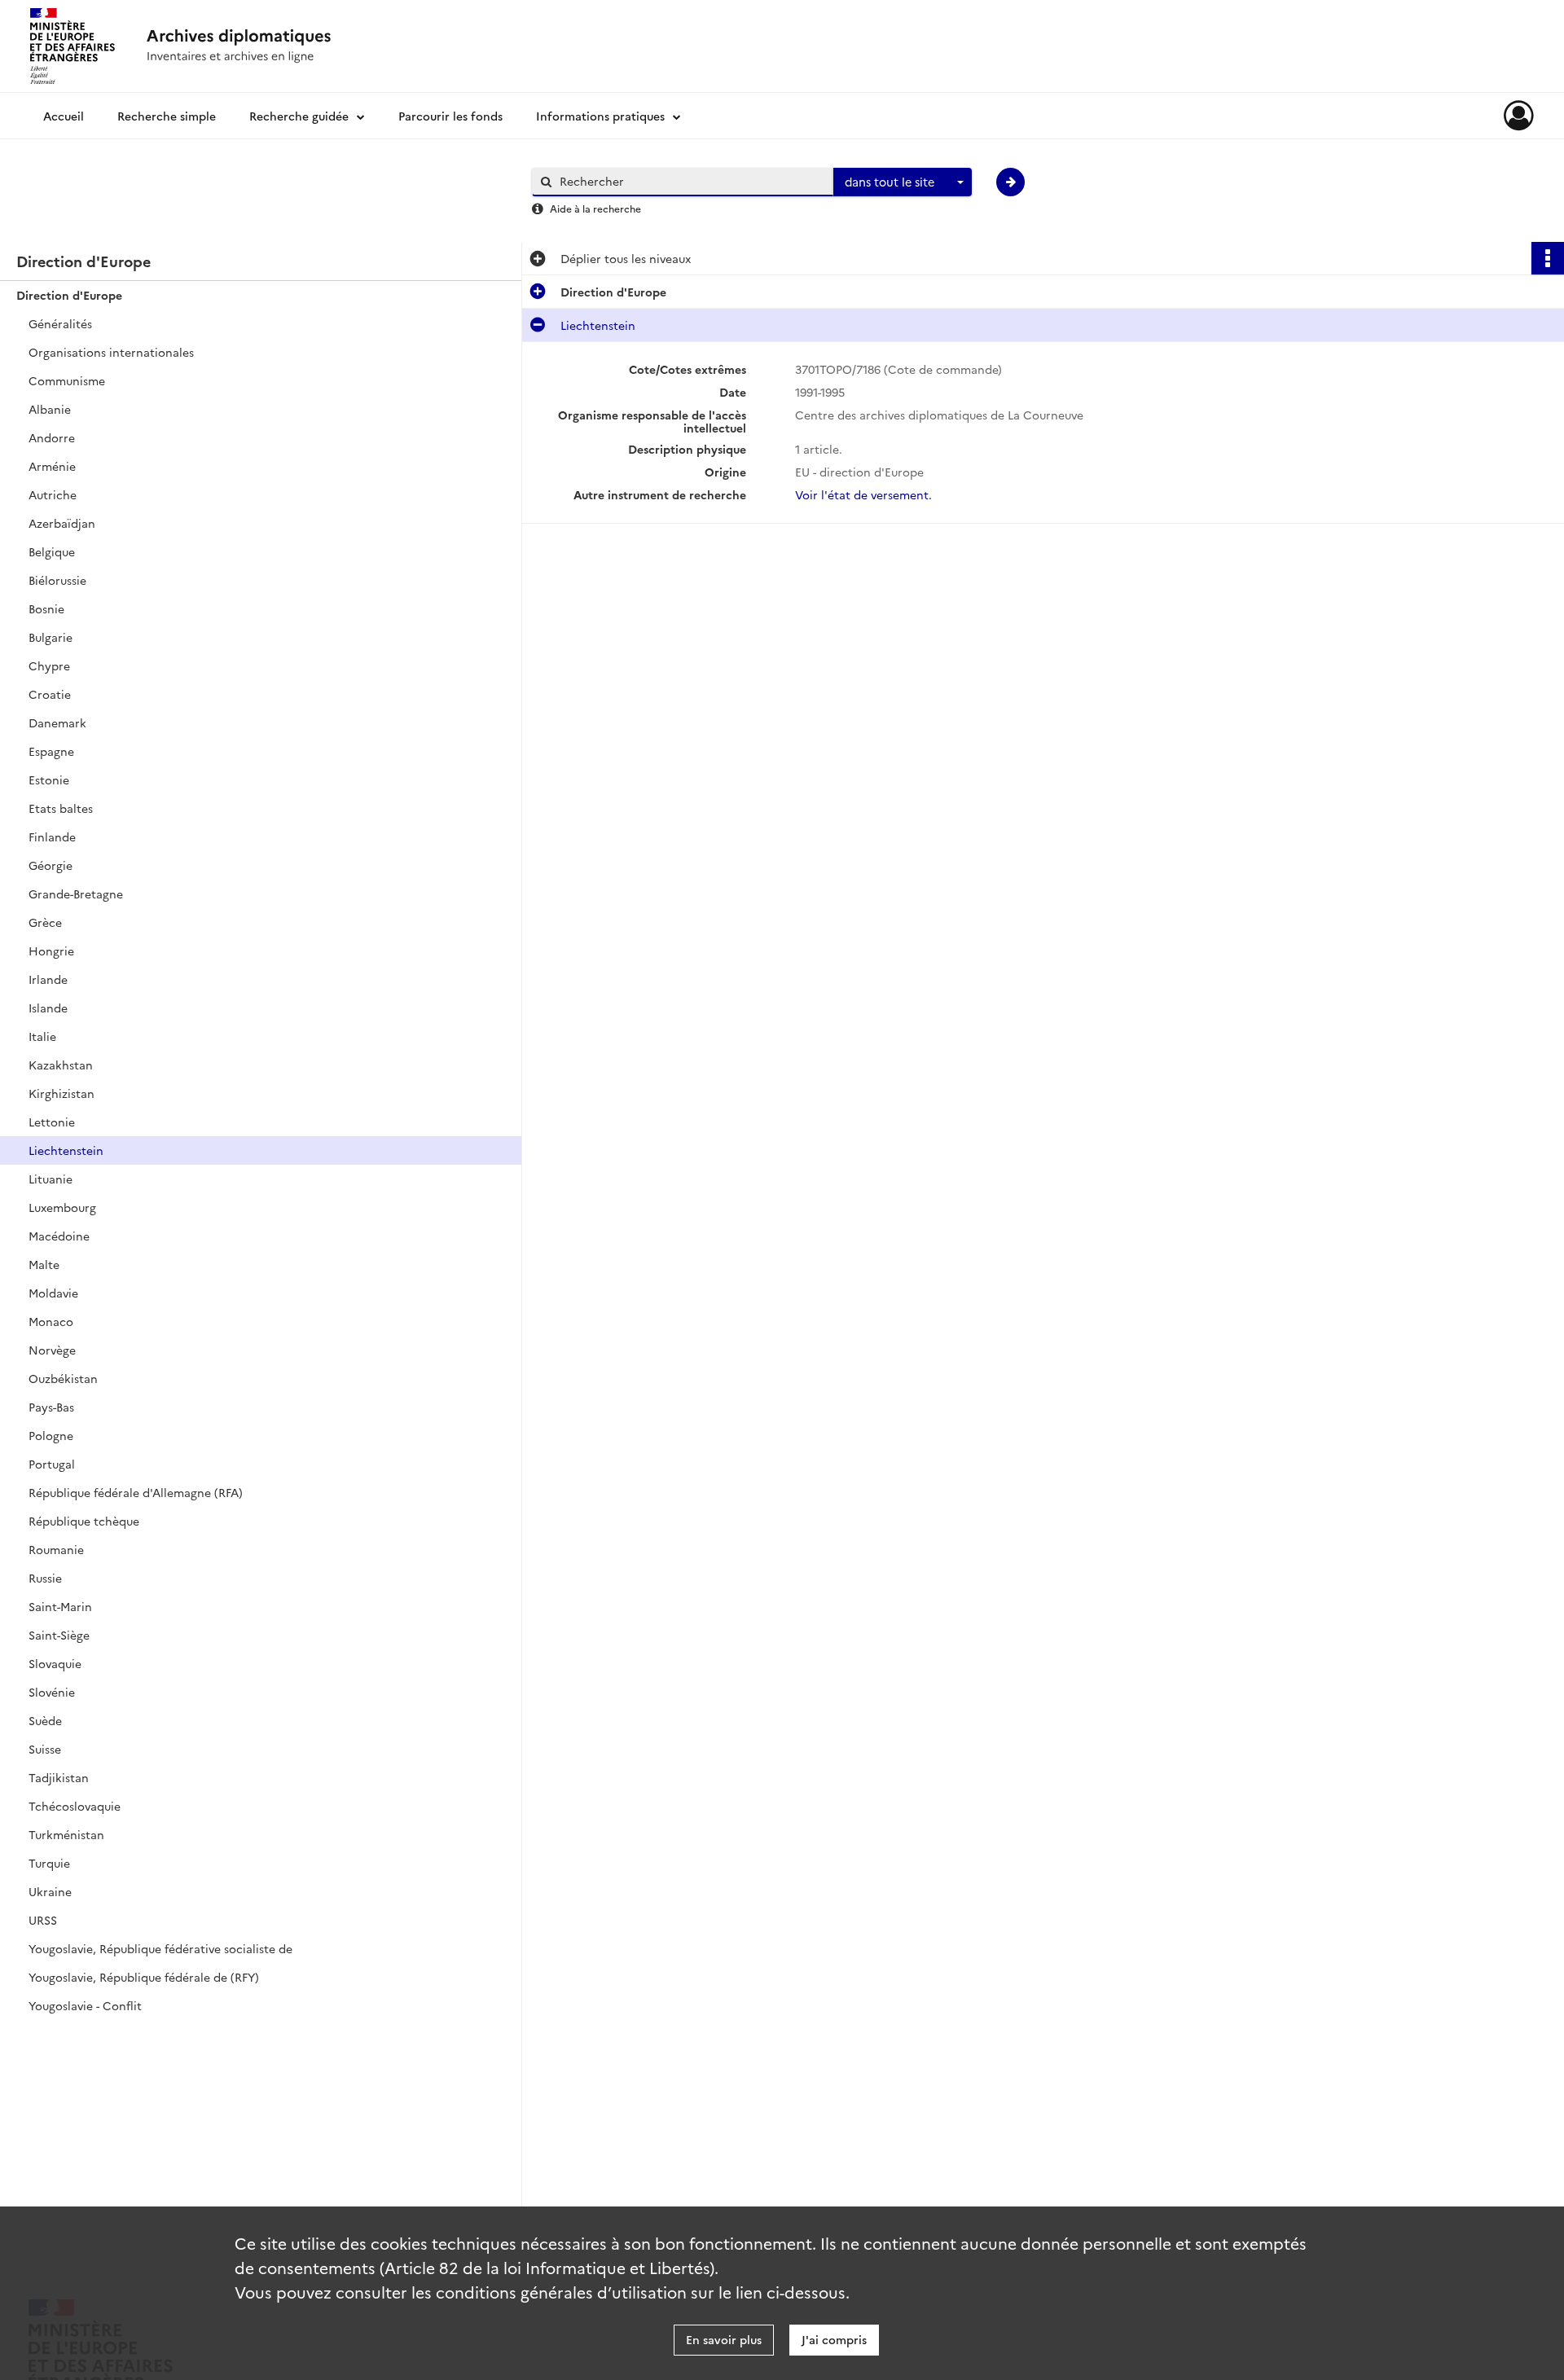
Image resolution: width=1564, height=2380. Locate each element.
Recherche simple (167, 116)
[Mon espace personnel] (1519, 116)
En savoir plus (724, 2339)
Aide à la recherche (595, 208)
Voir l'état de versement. (863, 494)
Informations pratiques (600, 116)
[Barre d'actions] (1548, 258)
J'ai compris (834, 2339)
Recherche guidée (299, 116)
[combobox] (903, 182)
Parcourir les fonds (450, 116)
